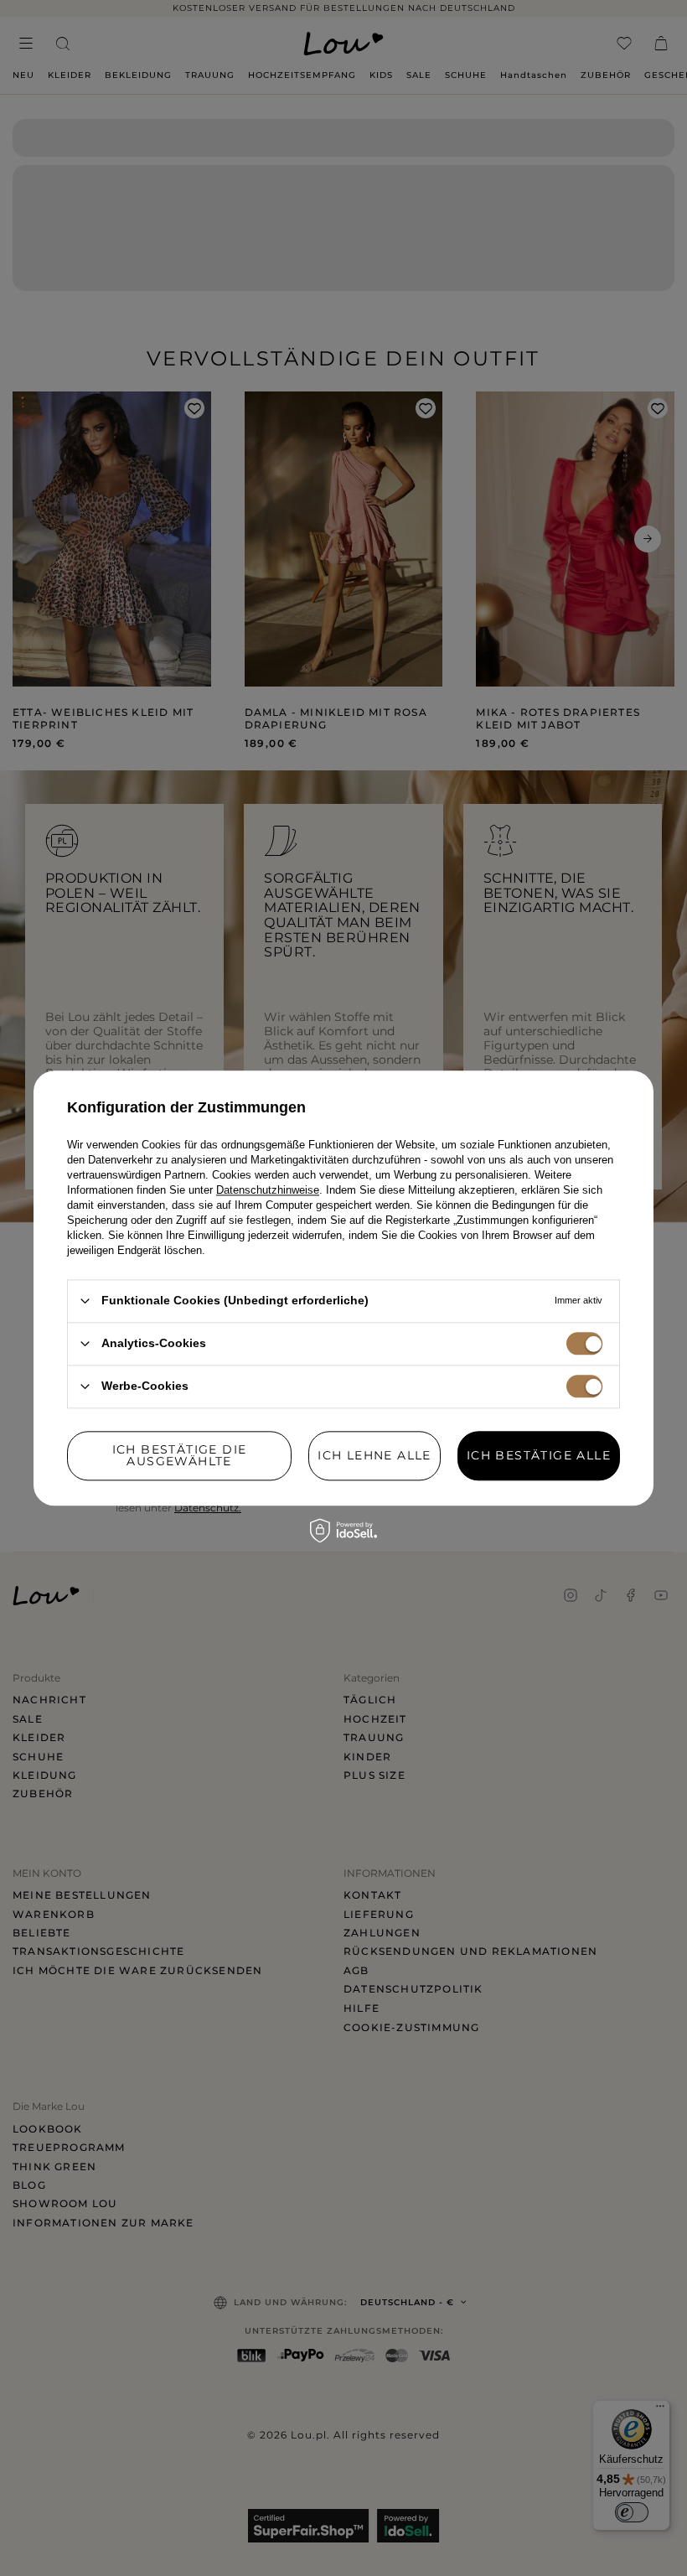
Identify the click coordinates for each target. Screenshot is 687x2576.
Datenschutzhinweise (268, 1190)
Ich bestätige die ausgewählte (180, 1455)
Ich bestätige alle (539, 1455)
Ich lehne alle (374, 1455)
